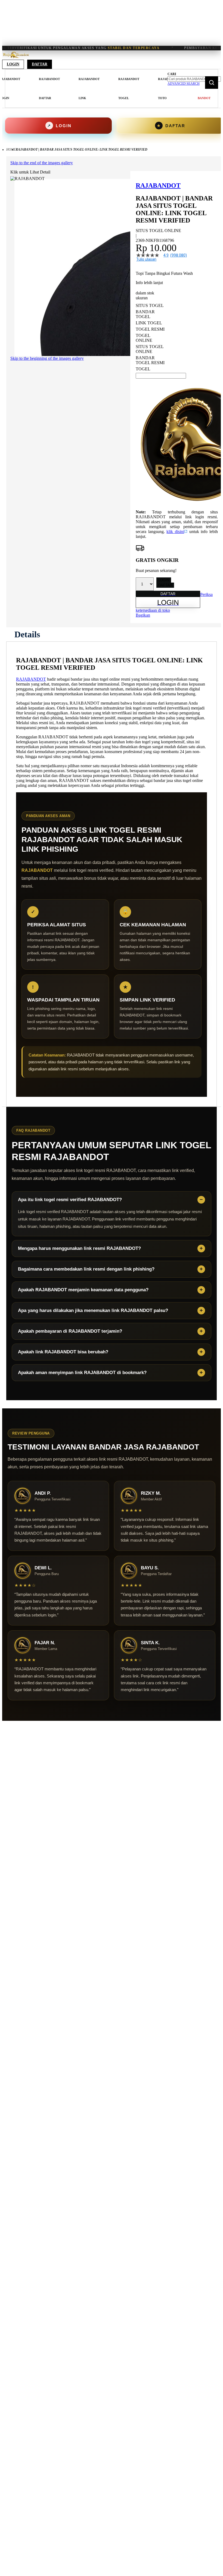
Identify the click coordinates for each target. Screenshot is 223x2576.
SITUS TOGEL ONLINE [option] (150, 349)
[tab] (27, 634)
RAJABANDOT (31, 679)
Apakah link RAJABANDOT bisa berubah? (63, 1352)
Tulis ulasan (146, 259)
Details (27, 634)
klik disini (175, 532)
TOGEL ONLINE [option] (144, 338)
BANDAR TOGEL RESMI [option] (150, 360)
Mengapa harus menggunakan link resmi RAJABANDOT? (79, 1248)
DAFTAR (165, 585)
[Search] (212, 83)
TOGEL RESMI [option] (150, 329)
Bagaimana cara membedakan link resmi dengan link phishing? (86, 1269)
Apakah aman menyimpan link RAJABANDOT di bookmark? (82, 1373)
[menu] (86, 89)
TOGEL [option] (143, 369)
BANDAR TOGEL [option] (145, 314)
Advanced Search (184, 84)
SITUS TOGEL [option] (150, 305)
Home (11, 150)
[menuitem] (49, 89)
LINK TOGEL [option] (149, 323)
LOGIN (164, 580)
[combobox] (194, 79)
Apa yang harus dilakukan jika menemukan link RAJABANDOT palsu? (93, 1310)
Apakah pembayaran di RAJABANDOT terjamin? (70, 1331)
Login (13, 64)
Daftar (40, 64)
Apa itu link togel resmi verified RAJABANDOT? (70, 1200)
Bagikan (143, 615)
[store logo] (16, 58)
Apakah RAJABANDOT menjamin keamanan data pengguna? (83, 1290)
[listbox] (161, 337)
